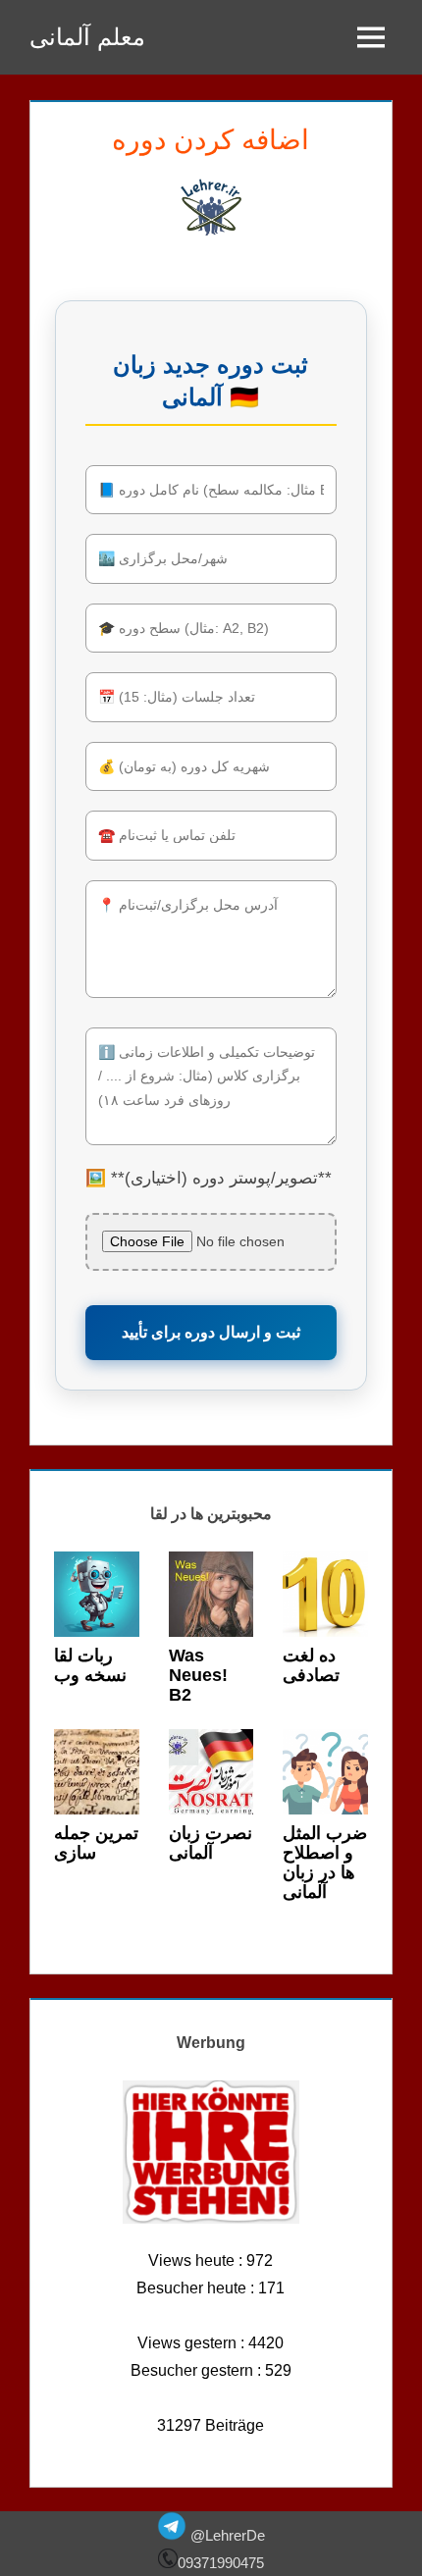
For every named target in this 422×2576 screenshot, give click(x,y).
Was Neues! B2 (198, 1675)
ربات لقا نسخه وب (90, 1665)
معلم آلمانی (87, 37)
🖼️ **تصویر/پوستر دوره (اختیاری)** (209, 1178)
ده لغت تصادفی (311, 1665)
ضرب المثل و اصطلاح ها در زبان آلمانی (325, 1862)
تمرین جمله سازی (96, 1843)
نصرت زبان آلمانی (211, 1843)
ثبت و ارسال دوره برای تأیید (211, 1332)
